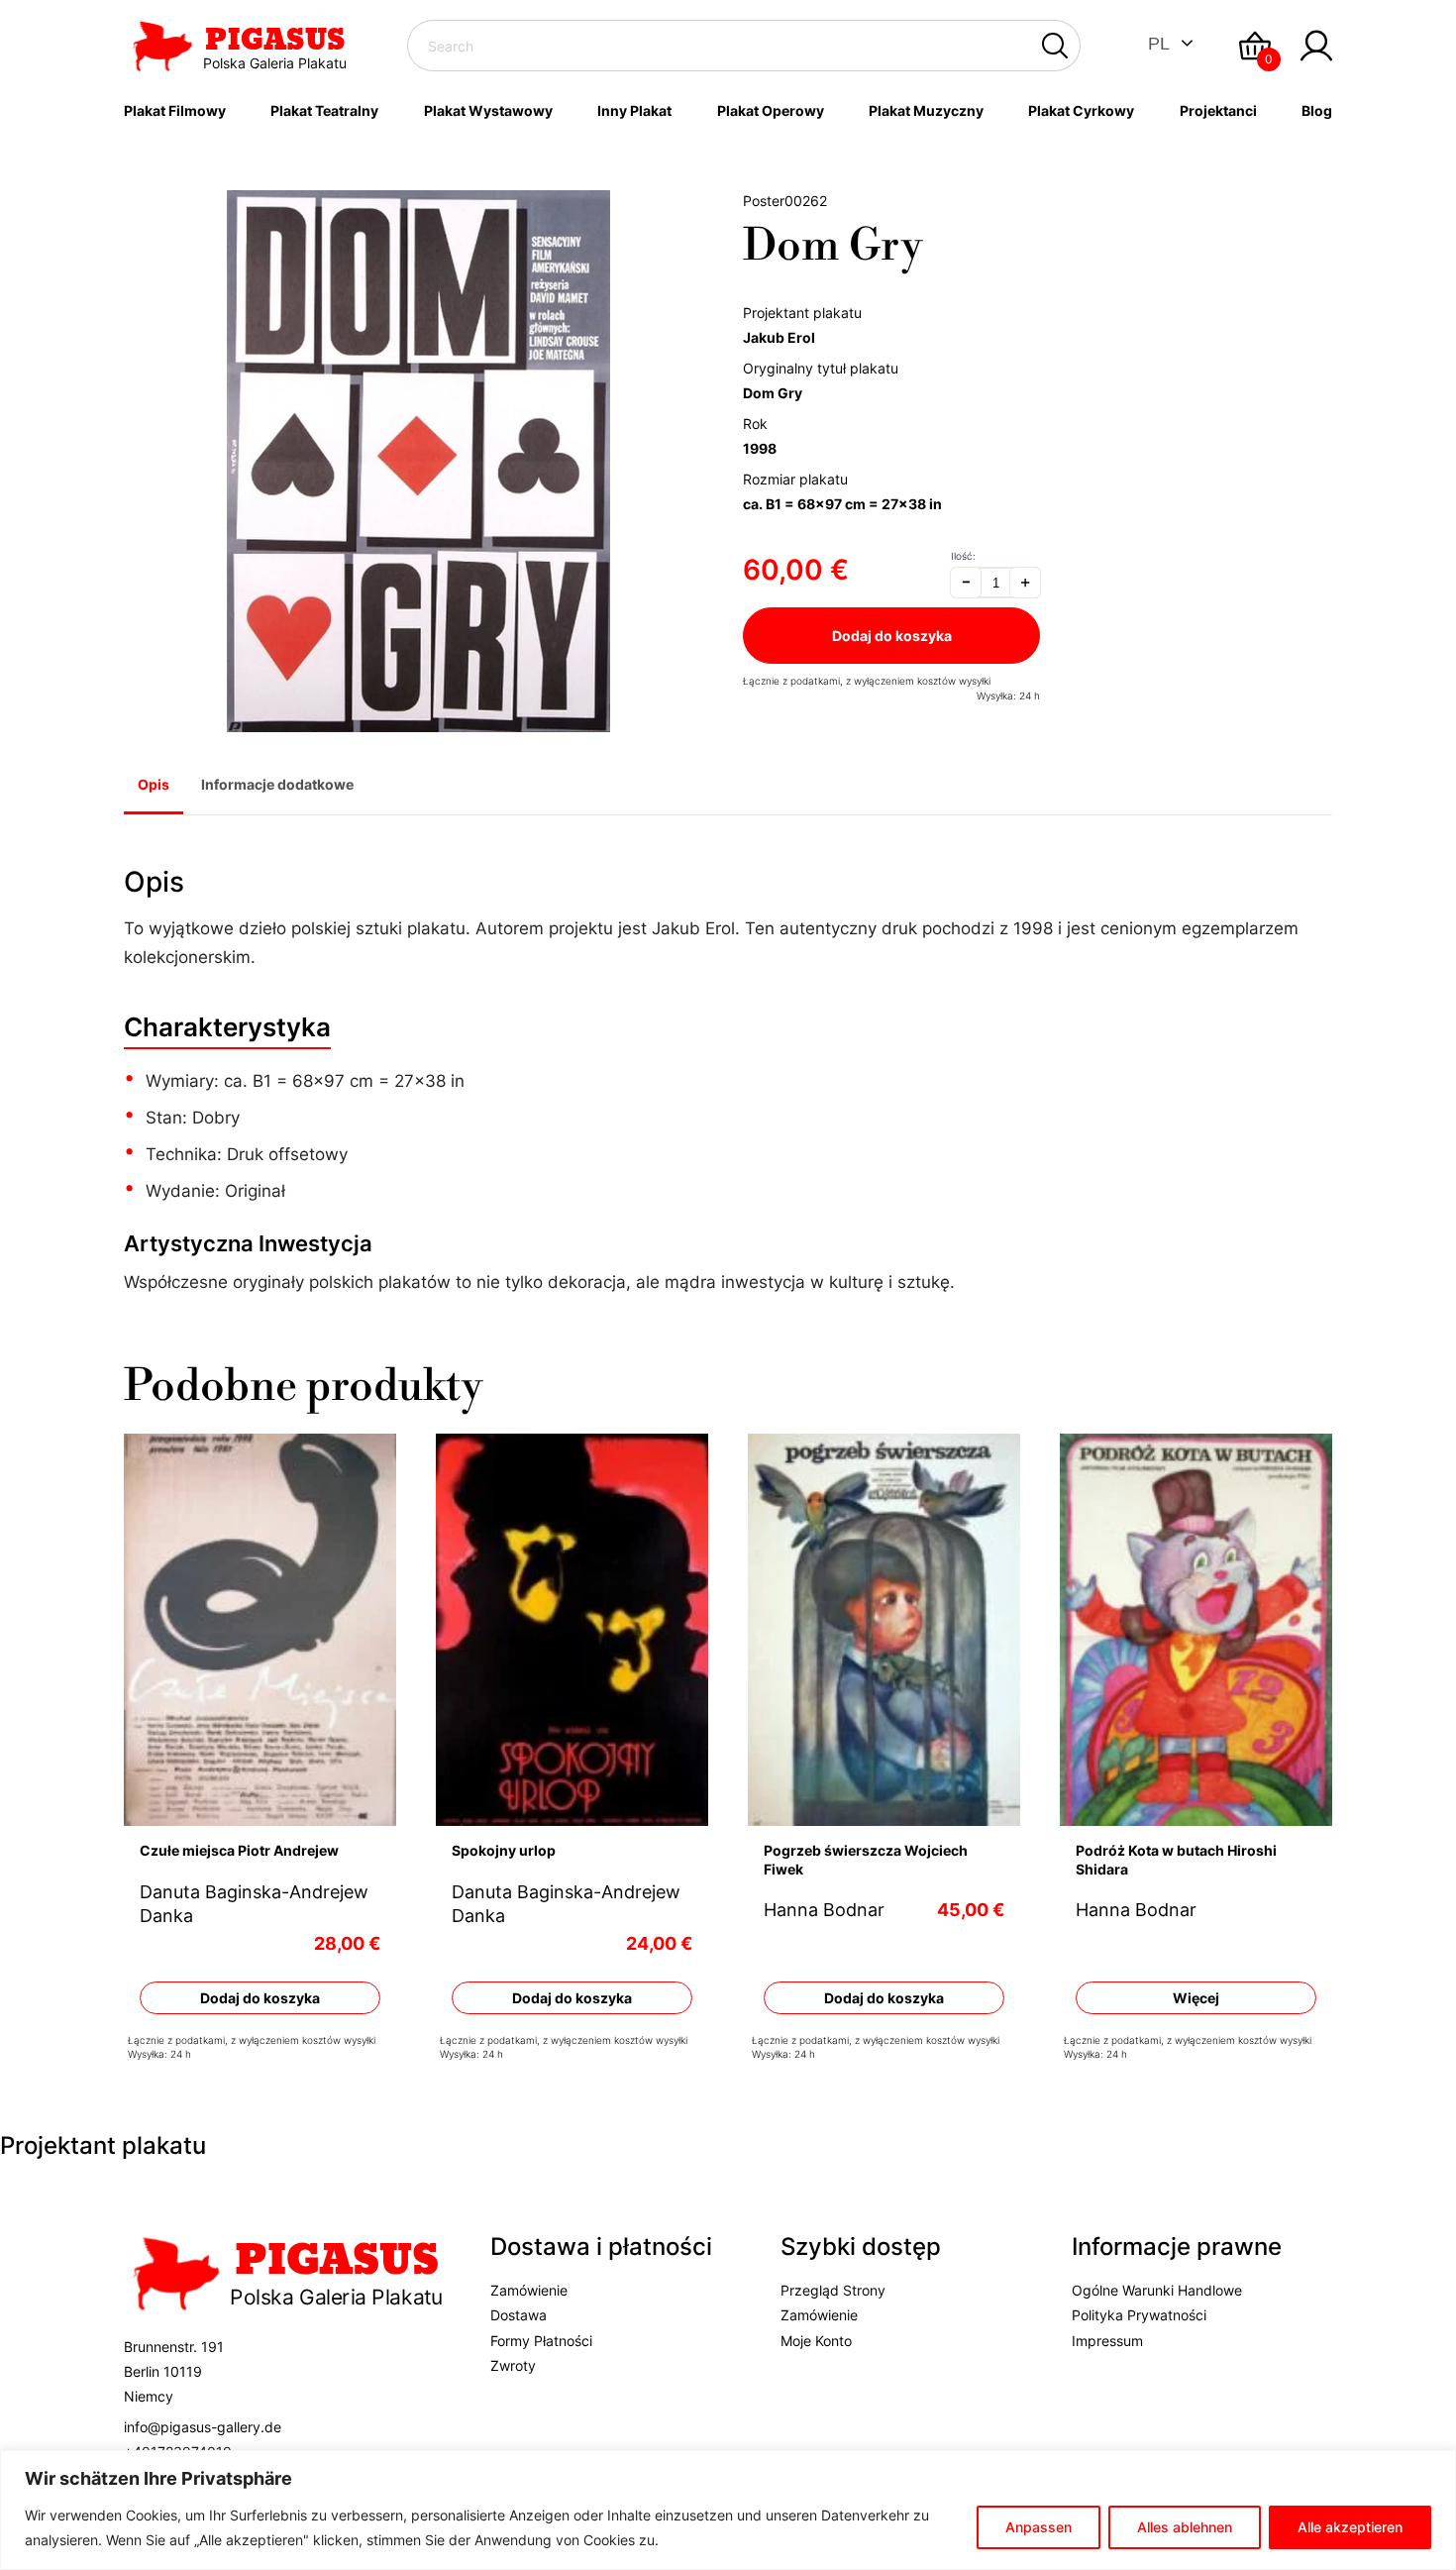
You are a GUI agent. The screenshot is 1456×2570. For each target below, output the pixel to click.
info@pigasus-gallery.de (203, 2427)
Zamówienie (529, 2290)
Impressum (1107, 2341)
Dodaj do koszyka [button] (260, 1998)
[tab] (154, 787)
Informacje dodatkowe (277, 784)
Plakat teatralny (324, 110)
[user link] (1316, 46)
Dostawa (519, 2315)
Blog (1317, 110)
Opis (154, 784)
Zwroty (513, 2365)
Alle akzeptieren (1350, 2527)
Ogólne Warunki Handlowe (1157, 2290)
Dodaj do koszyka (892, 636)
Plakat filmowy (175, 110)
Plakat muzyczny (926, 110)
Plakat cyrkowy (1081, 110)
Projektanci (1218, 110)
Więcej (1196, 1998)
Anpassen (1039, 2527)
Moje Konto (816, 2341)
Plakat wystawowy (488, 110)
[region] (728, 2510)
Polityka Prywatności (1139, 2315)
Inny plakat (634, 110)
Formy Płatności (541, 2341)
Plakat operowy (771, 110)
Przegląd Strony (833, 2290)
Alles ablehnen (1185, 2527)
